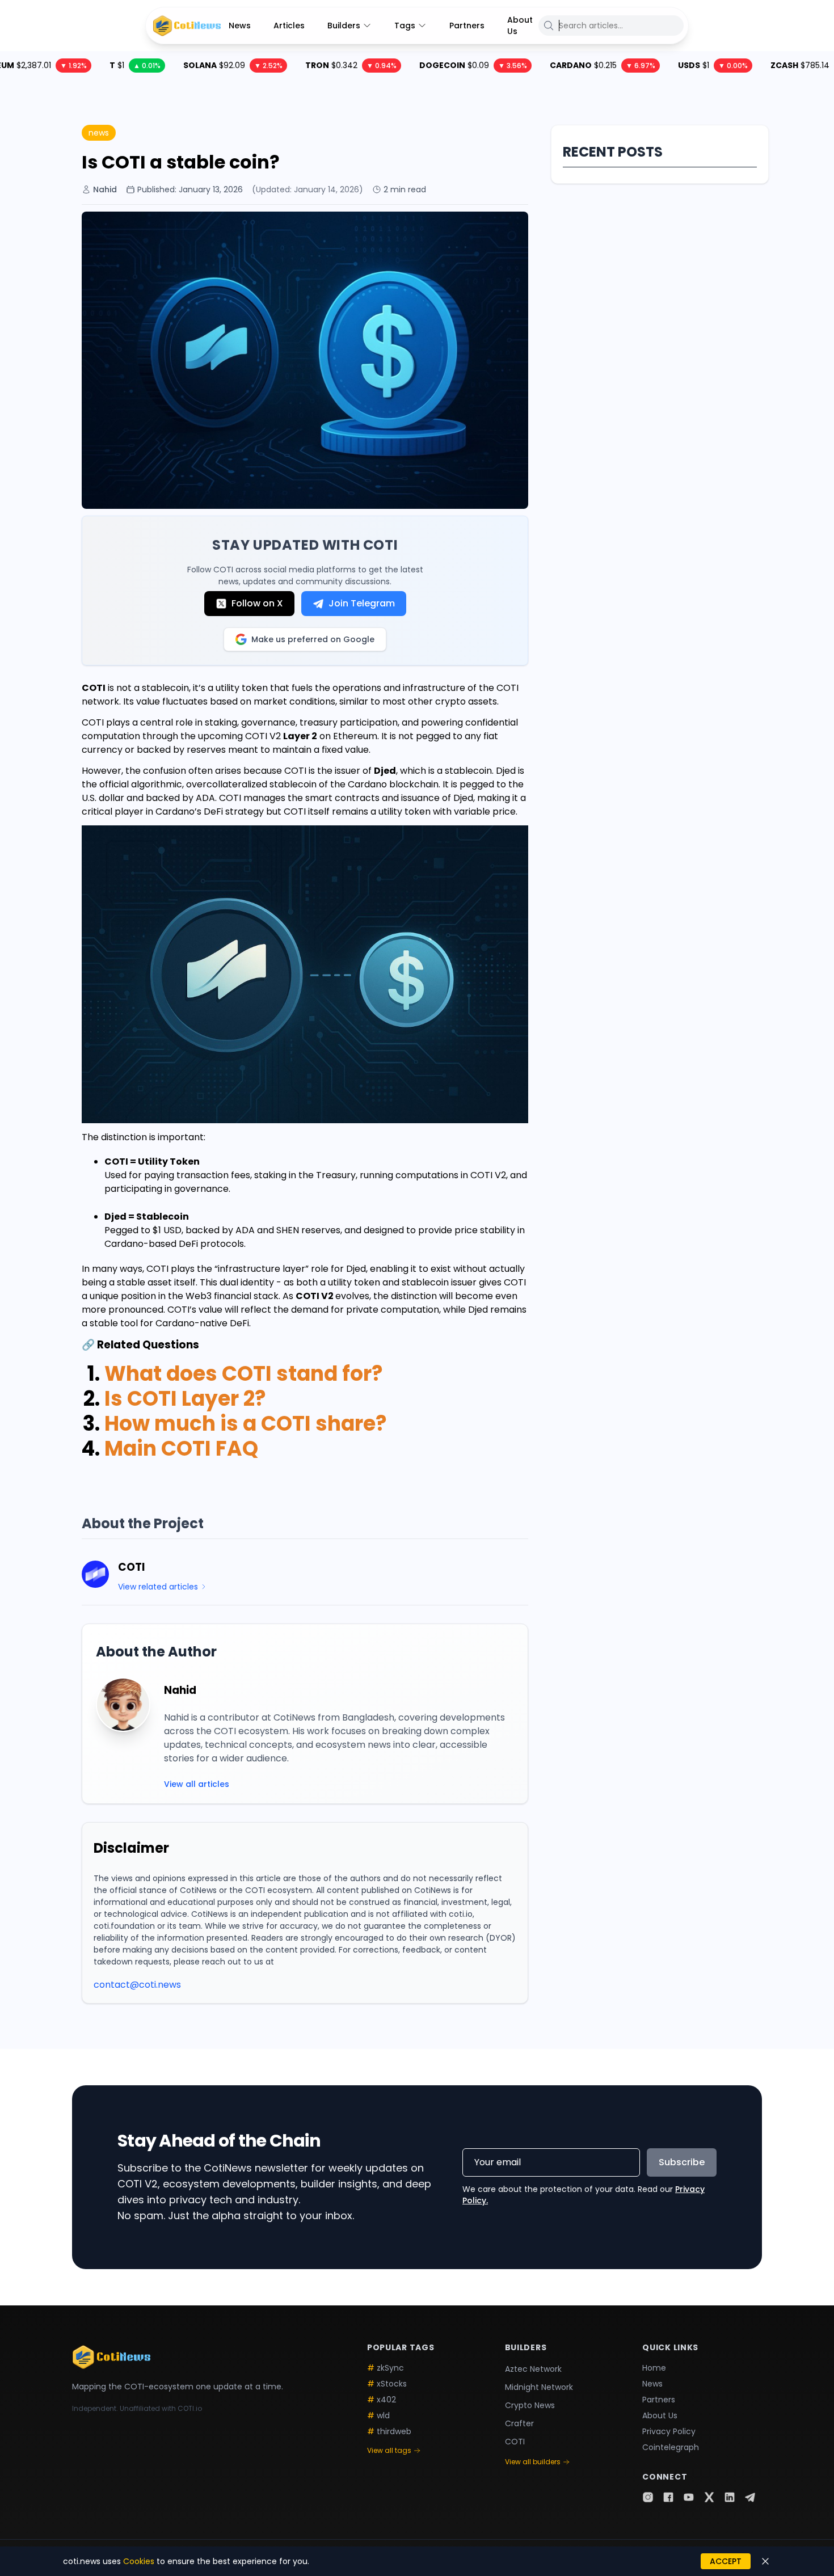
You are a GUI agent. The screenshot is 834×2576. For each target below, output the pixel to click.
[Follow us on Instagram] (648, 2497)
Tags (405, 26)
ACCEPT (726, 2561)
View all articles (197, 1784)
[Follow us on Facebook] (668, 2497)
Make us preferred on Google (313, 639)
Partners (467, 26)
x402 (382, 2400)
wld (378, 2415)
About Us (520, 26)
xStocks (387, 2384)
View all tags (389, 2451)
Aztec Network (533, 2369)
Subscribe (682, 2162)
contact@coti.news (137, 1985)
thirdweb (389, 2431)
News (240, 26)
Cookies (139, 2561)
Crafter (519, 2423)
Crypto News (530, 2405)
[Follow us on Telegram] (750, 2497)
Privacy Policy (669, 2431)
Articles (289, 26)
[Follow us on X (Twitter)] (709, 2497)
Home (654, 2368)
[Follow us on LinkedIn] (730, 2497)
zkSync (386, 2368)
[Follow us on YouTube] (689, 2497)
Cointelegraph (671, 2447)
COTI (515, 2442)
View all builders (533, 2462)
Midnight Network (539, 2387)
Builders (344, 26)
